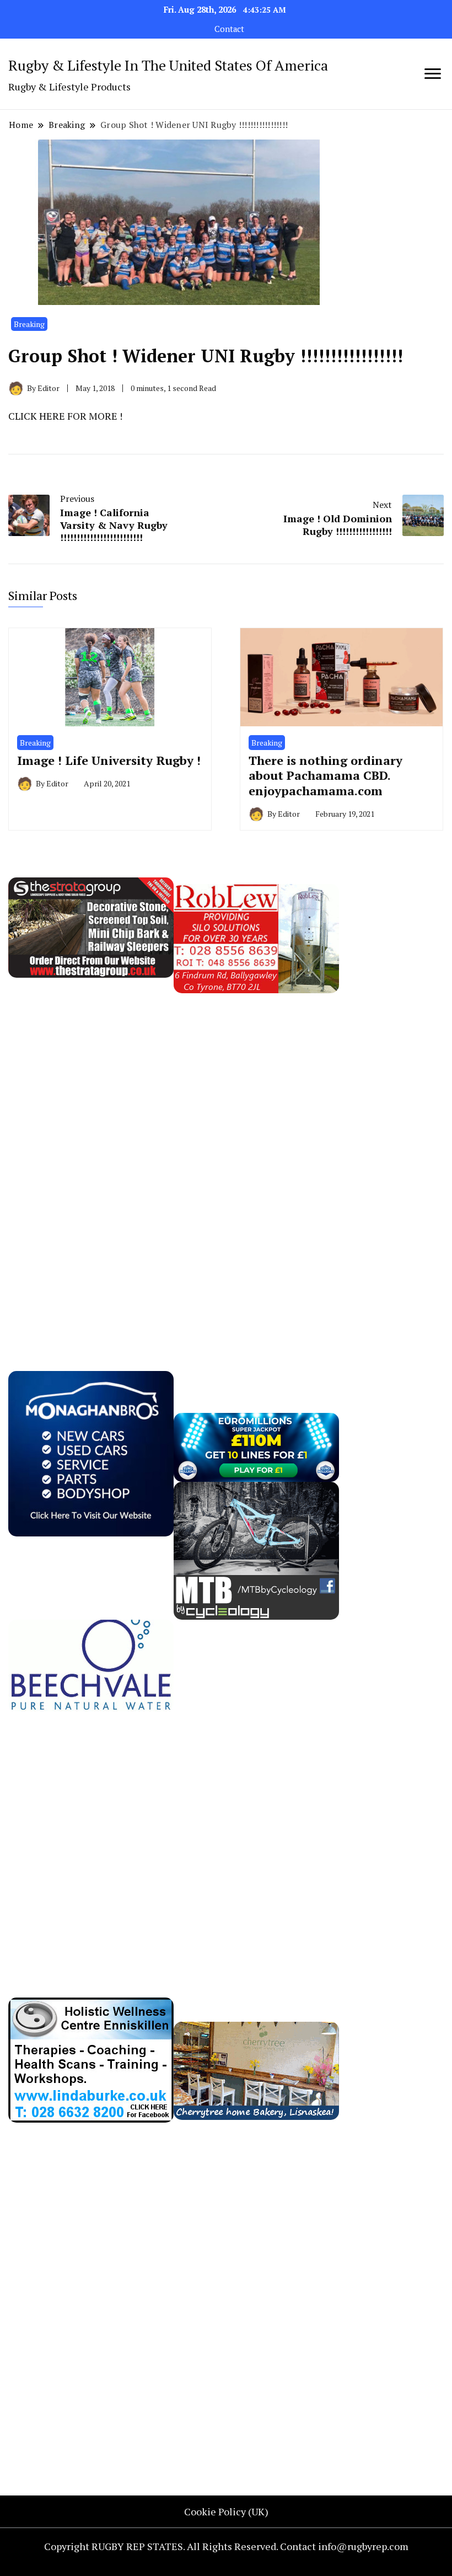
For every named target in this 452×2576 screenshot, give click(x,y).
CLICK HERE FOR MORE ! (65, 416)
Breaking (29, 324)
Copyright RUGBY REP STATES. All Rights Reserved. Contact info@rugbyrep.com (226, 2546)
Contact (229, 29)
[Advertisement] (91, 1159)
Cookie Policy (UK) (226, 2511)
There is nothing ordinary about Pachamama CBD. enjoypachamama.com (325, 775)
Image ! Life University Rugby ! (109, 760)
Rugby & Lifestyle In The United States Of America (168, 65)
